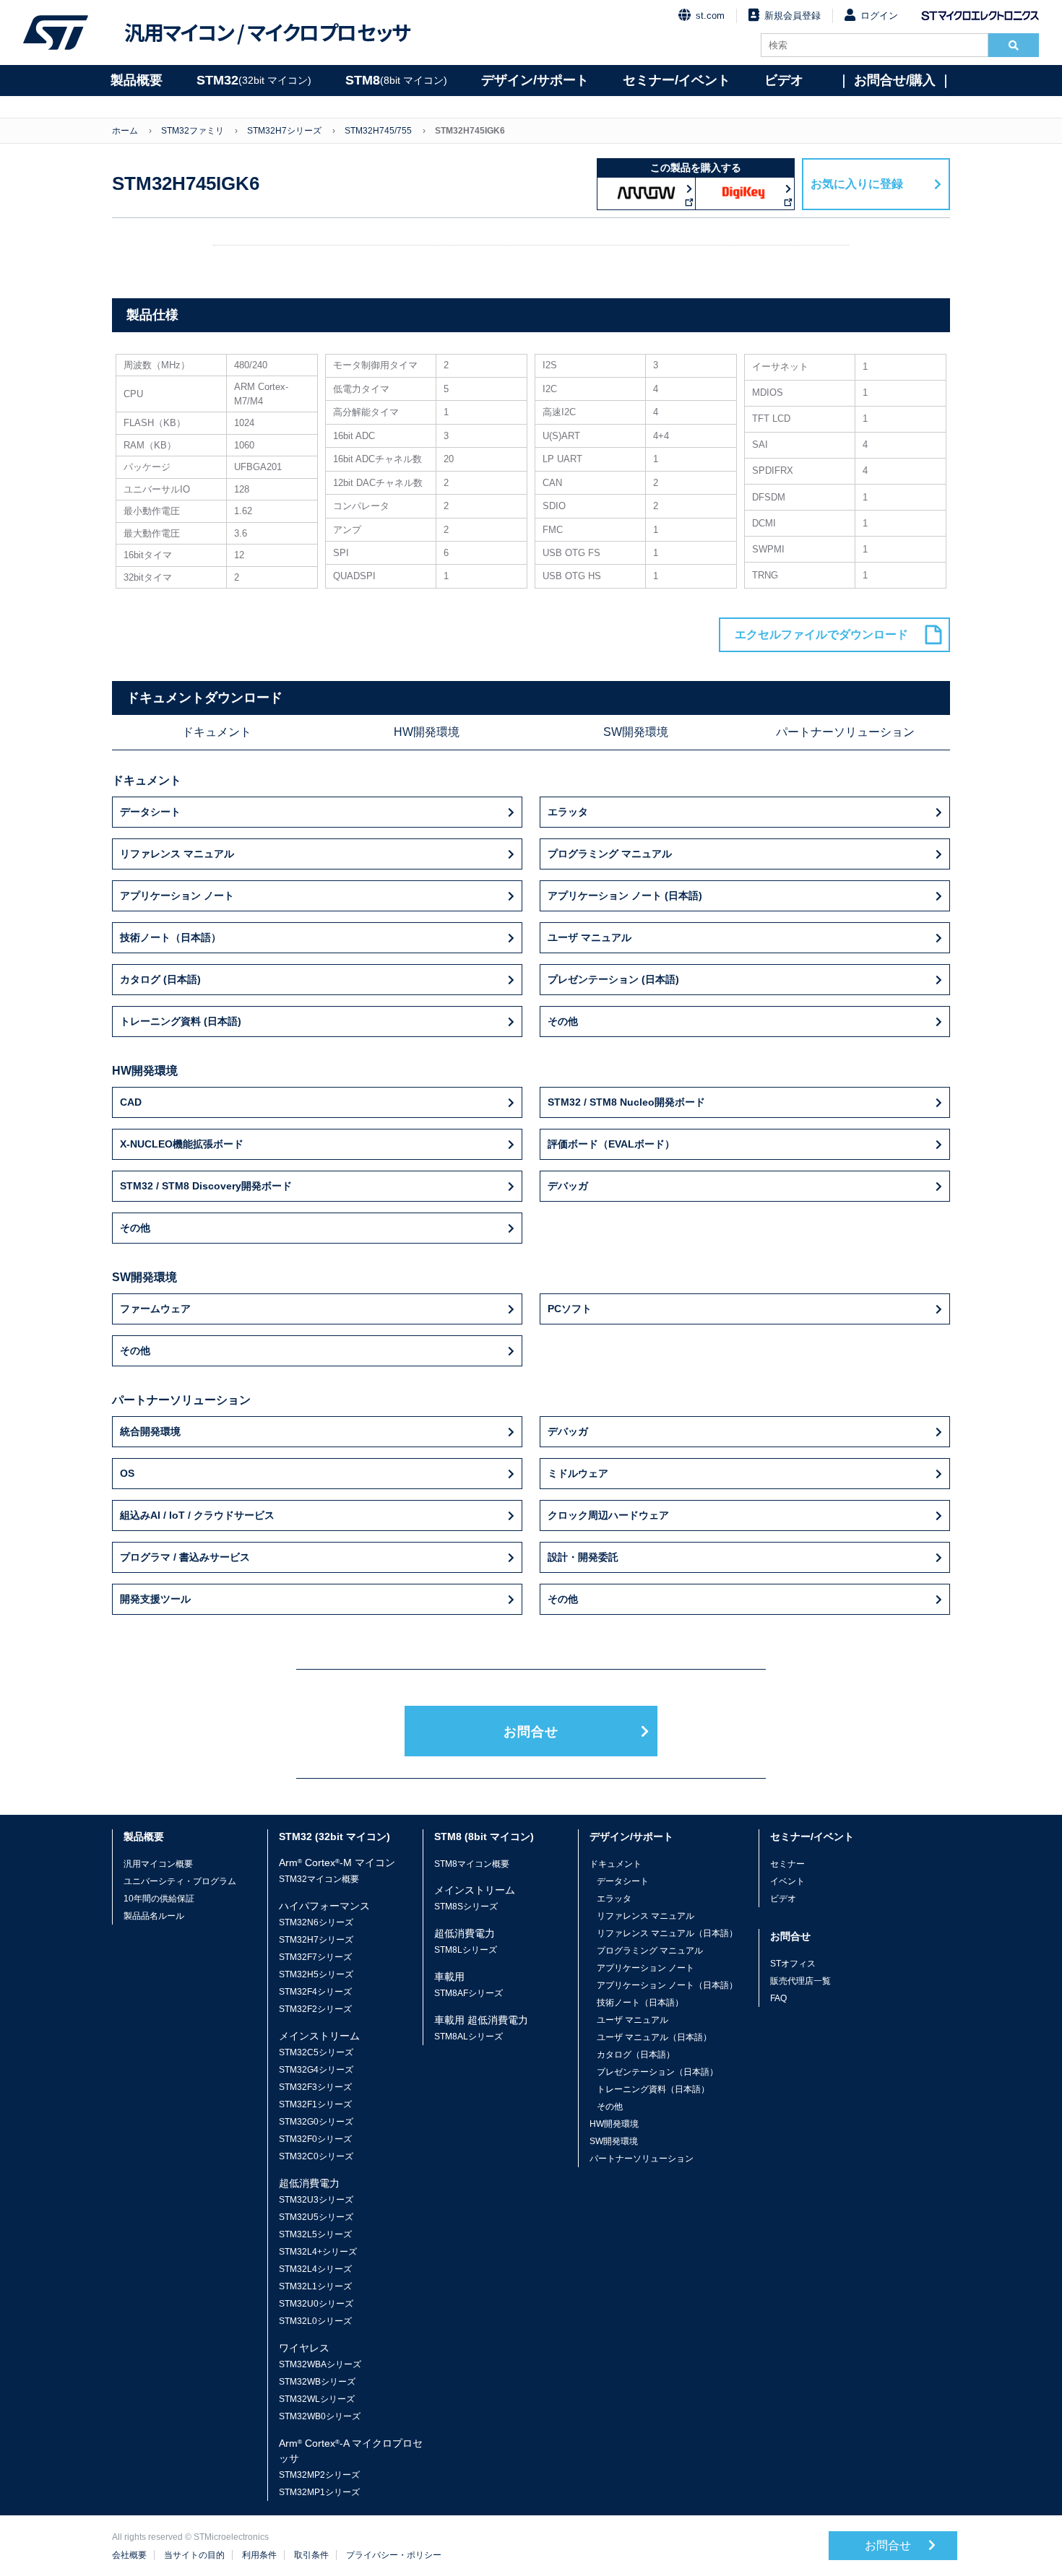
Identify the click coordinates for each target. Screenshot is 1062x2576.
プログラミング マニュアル (610, 854)
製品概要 (137, 80)
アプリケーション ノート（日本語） (667, 1985)
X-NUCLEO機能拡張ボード (182, 1144)
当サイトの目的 (194, 2555)
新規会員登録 (793, 16)
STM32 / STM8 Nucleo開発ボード (626, 1102)
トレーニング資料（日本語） (653, 2089)
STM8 (396, 80)
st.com (710, 16)
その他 (563, 1021)
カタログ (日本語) (160, 979)
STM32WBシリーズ (317, 2382)
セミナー (787, 1864)
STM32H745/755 (378, 131)
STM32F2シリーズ (315, 2009)
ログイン (879, 16)
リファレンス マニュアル (177, 854)
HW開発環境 (427, 732)
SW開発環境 (636, 732)
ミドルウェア (578, 1473)
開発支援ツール (155, 1599)
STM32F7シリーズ (315, 1957)
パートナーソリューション (845, 732)
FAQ (778, 1998)
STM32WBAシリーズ (320, 2364)
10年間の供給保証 (159, 1899)
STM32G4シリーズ (316, 2070)
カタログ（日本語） (636, 2055)
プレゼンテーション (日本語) (613, 979)
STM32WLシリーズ (317, 2399)
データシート (150, 812)
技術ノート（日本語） (170, 937)
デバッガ (568, 1186)
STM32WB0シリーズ (320, 2416)
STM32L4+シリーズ (318, 2252)
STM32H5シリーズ (316, 1974)
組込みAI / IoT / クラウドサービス (197, 1515)
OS (127, 1473)
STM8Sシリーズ (466, 1907)
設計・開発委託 (583, 1557)
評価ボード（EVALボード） (611, 1144)
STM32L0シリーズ (315, 2321)
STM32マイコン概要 (319, 1879)
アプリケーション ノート (177, 895)
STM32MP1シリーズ (319, 2492)
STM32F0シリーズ (315, 2139)
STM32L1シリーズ (315, 2286)
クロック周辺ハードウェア (608, 1515)
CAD (131, 1102)
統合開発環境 (150, 1431)
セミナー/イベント (677, 80)
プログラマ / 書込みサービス (185, 1557)
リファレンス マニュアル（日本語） (667, 1933)
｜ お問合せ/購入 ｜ (895, 80)
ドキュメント (217, 732)
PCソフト (570, 1309)
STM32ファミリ (193, 131)
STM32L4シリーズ (315, 2269)
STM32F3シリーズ (315, 2087)
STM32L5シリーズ (315, 2234)
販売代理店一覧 (800, 1981)
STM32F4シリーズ (315, 1992)
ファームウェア (155, 1309)
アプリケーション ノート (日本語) (625, 895)
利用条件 (259, 2555)
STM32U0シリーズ (316, 2304)
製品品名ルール (154, 1916)
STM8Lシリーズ (466, 1950)
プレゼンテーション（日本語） (657, 2072)
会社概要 (129, 2555)
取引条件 (311, 2555)
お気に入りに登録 (857, 184)
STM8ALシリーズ (469, 2037)
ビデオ (784, 80)
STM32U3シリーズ (316, 2200)
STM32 (254, 80)
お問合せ (531, 1732)
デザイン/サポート (535, 80)
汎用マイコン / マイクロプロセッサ (267, 32)
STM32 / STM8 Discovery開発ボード (206, 1186)
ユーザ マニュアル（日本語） (654, 2037)
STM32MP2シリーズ (319, 2475)
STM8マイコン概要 (472, 1864)
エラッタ (568, 812)
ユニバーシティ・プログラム (180, 1881)
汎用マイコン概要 (158, 1864)
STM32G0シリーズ (316, 2122)
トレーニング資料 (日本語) (181, 1021)
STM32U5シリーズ (316, 2217)
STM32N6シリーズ (316, 1922)
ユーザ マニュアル (590, 937)
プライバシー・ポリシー (394, 2555)
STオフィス (793, 1964)
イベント (787, 1881)
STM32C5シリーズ (316, 2052)
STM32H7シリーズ (284, 131)
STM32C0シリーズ (316, 2156)
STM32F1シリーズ (315, 2104)
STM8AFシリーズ (469, 1993)
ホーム (125, 131)
